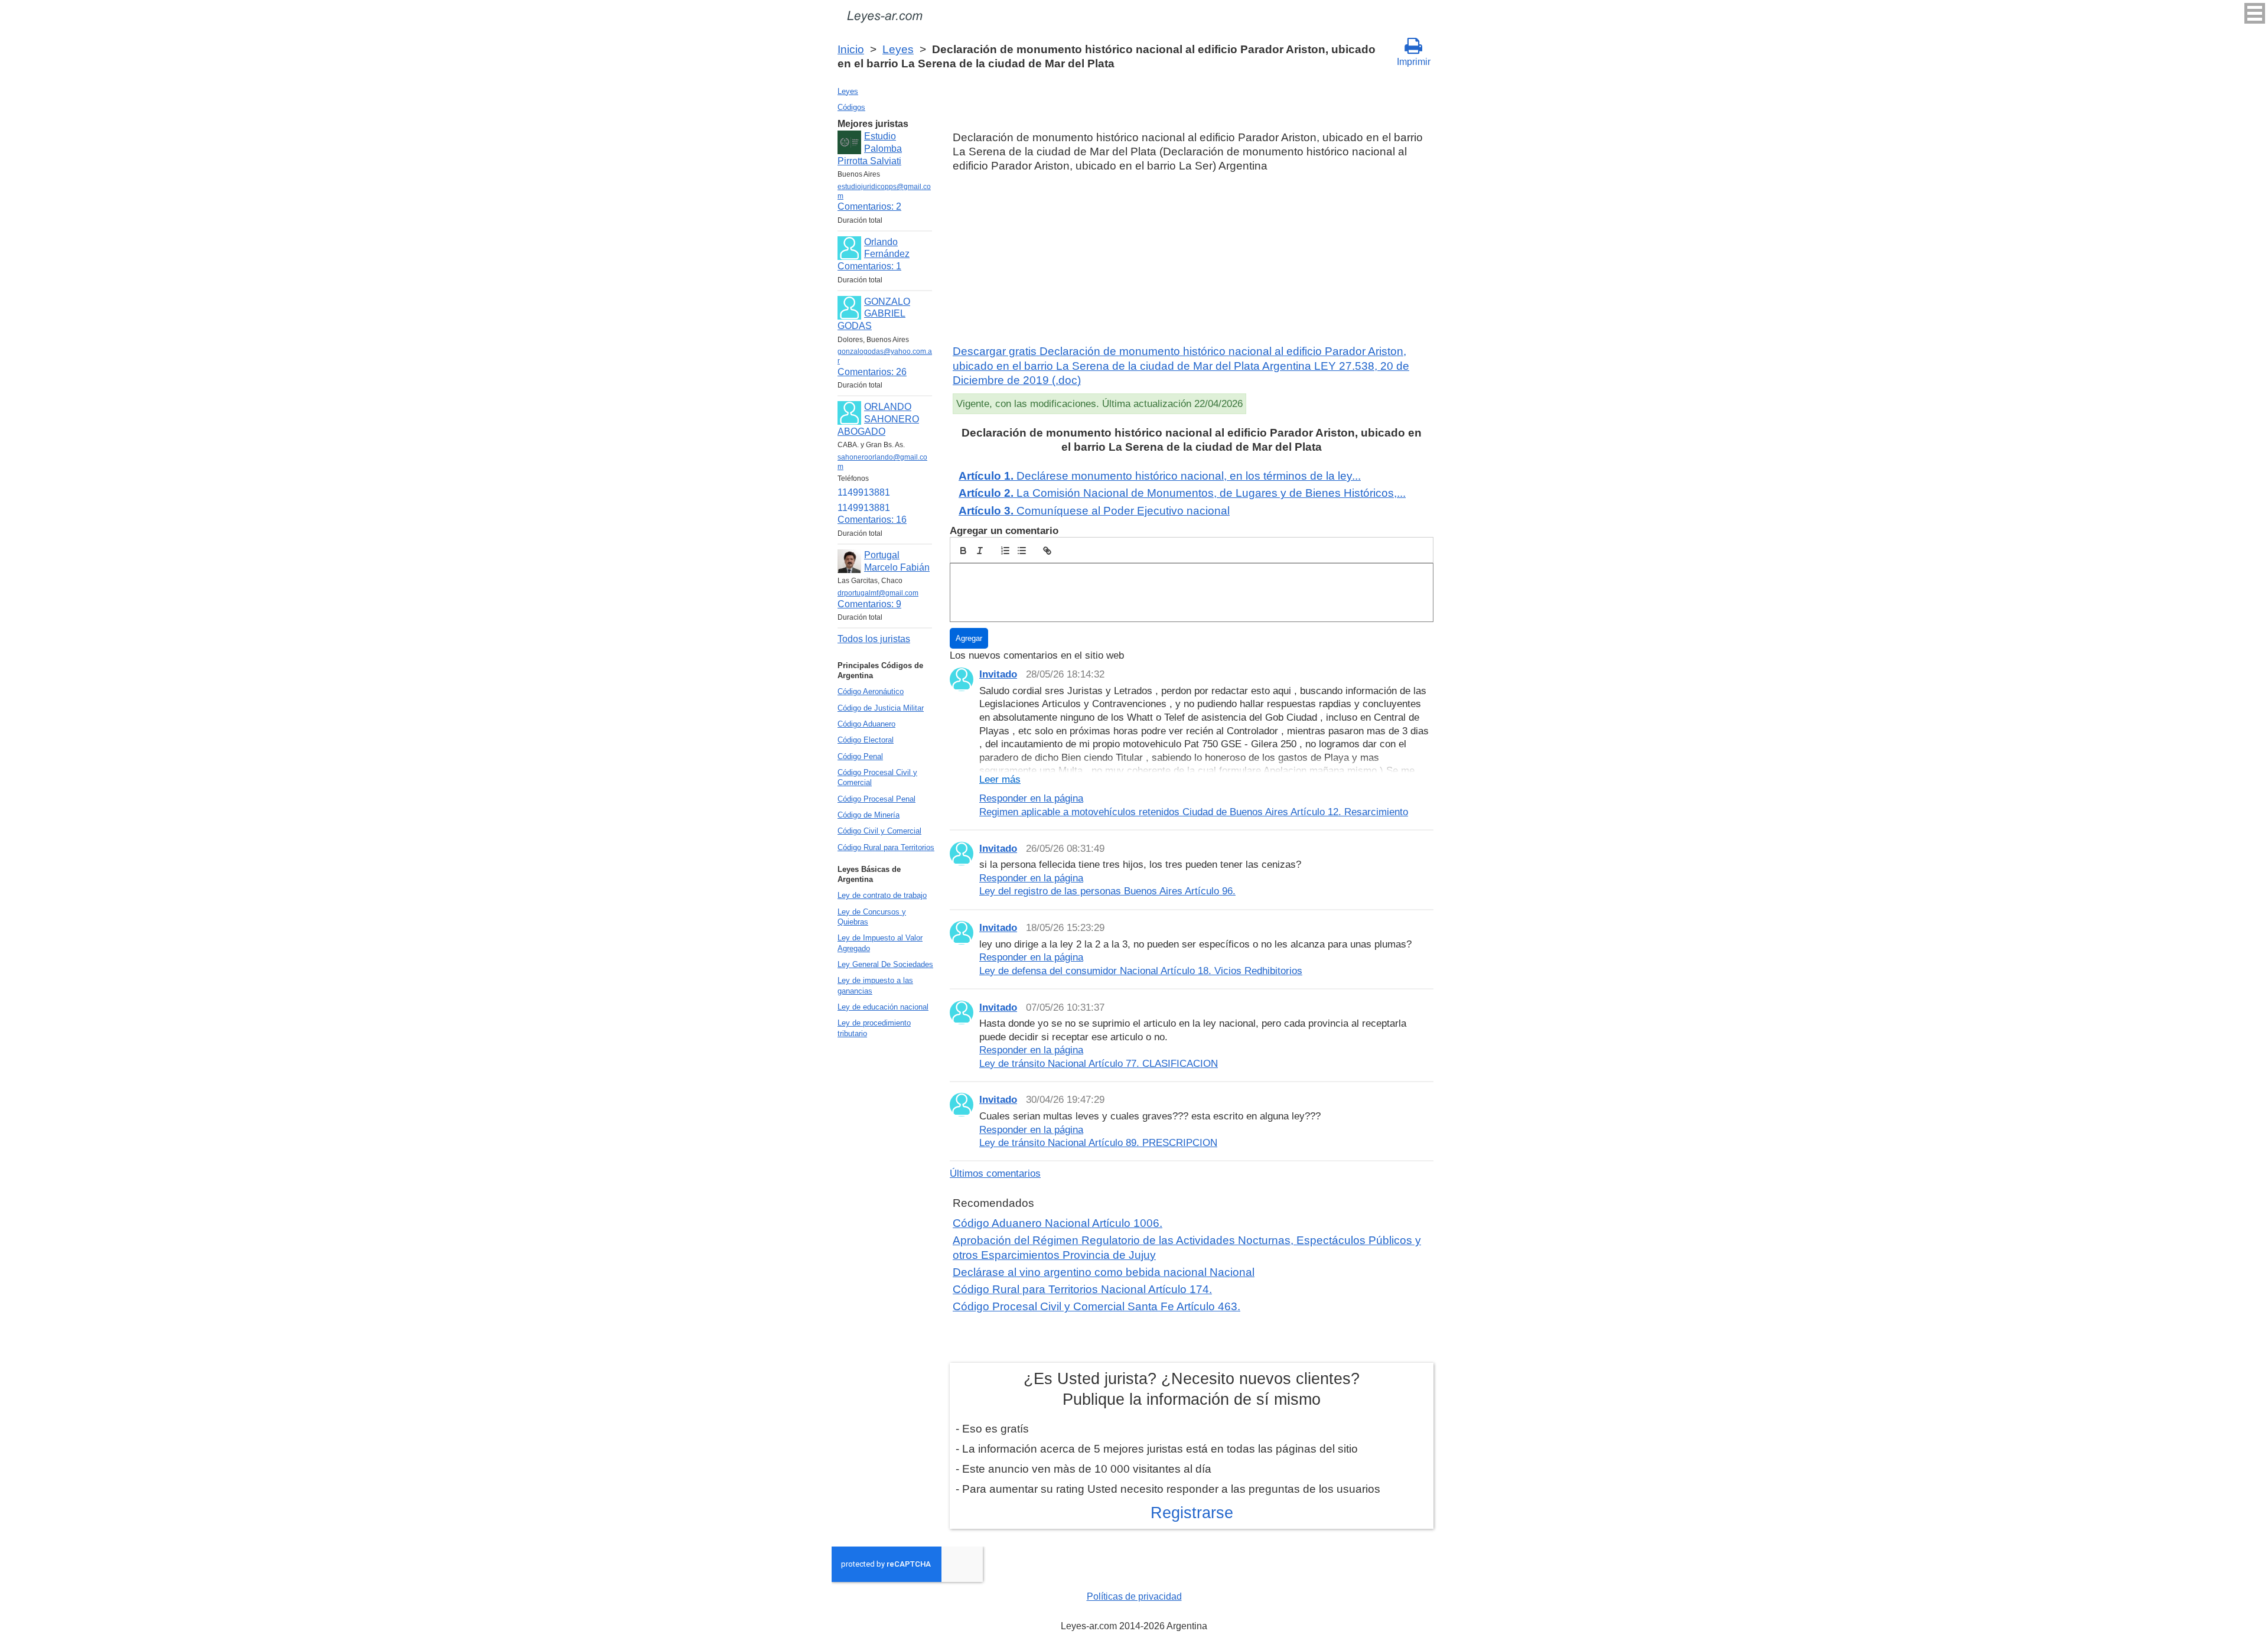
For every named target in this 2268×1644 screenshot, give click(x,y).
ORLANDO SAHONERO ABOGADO (878, 419)
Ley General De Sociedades (885, 964)
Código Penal (860, 756)
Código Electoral (866, 740)
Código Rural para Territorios (886, 847)
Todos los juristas (874, 639)
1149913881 (864, 492)
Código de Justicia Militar (881, 708)
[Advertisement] (1192, 259)
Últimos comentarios (995, 1173)
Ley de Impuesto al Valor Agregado (880, 943)
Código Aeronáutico (871, 691)
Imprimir (1414, 62)
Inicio (851, 49)
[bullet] (1022, 551)
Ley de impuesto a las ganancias (875, 985)
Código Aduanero (866, 724)
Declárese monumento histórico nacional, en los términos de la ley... (1160, 476)
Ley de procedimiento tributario (874, 1028)
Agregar (969, 638)
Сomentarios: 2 (869, 206)
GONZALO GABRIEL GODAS (874, 314)
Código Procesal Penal (876, 799)
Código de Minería (869, 815)
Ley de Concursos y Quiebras (872, 917)
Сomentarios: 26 (872, 372)
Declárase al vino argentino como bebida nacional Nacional (1104, 1272)
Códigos (851, 107)
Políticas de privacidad (1134, 1596)
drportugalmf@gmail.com (878, 593)
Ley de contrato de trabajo (882, 895)
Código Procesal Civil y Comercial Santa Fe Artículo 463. (1096, 1306)
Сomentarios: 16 (872, 520)
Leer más (1000, 779)
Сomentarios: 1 (869, 266)
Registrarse (1192, 1513)
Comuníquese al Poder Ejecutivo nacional (1094, 511)
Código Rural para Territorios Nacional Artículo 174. (1082, 1289)
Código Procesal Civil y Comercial (877, 777)
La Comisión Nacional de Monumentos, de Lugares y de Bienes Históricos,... (1182, 493)
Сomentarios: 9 (869, 604)
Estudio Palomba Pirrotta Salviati (870, 149)
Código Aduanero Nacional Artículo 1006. (1058, 1223)
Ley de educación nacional (883, 1007)
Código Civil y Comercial (879, 831)
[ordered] (1005, 551)
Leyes (898, 49)
